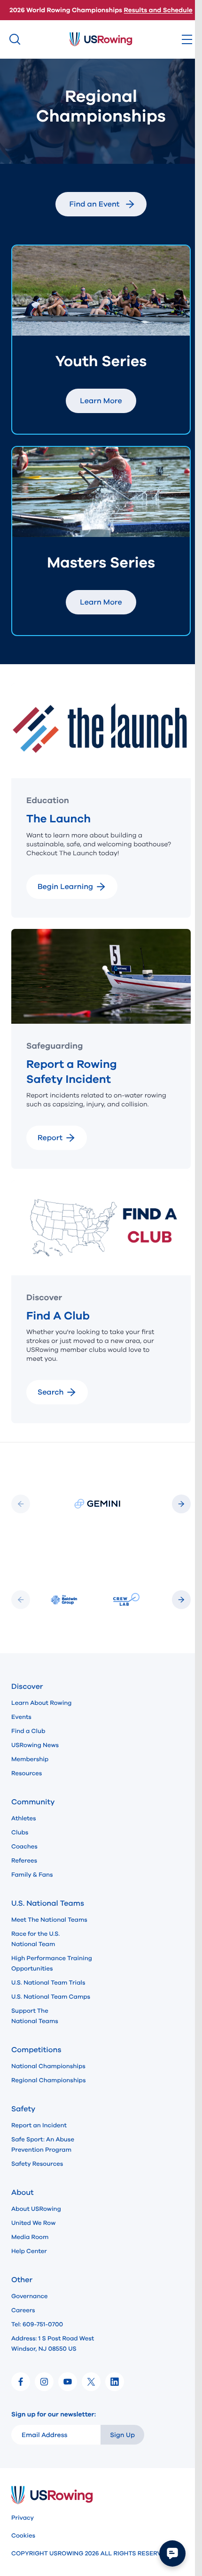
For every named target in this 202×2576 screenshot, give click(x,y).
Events (21, 1717)
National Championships (48, 2066)
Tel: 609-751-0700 (37, 2324)
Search (50, 1392)
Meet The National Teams (49, 1920)
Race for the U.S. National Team (35, 1939)
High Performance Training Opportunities (52, 1963)
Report (50, 1138)
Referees (24, 1861)
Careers (23, 2310)
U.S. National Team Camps (51, 1997)
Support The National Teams (35, 2016)
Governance (29, 2296)
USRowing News (35, 1745)
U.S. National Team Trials (48, 1983)
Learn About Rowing (42, 1703)
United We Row (33, 2223)
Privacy (23, 2518)
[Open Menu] (187, 39)
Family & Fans (32, 1875)
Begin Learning (65, 887)
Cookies (23, 2536)
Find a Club (28, 1731)
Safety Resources (37, 2164)
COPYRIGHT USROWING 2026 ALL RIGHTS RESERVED (90, 2553)
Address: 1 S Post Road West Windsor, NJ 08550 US (53, 2344)
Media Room (30, 2237)
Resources (27, 1773)
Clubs (20, 1832)
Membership (30, 1759)
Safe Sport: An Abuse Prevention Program (43, 2145)
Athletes (24, 1818)
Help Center (29, 2251)
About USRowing (36, 2209)
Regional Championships (48, 2080)
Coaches (24, 1847)
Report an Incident (39, 2125)
